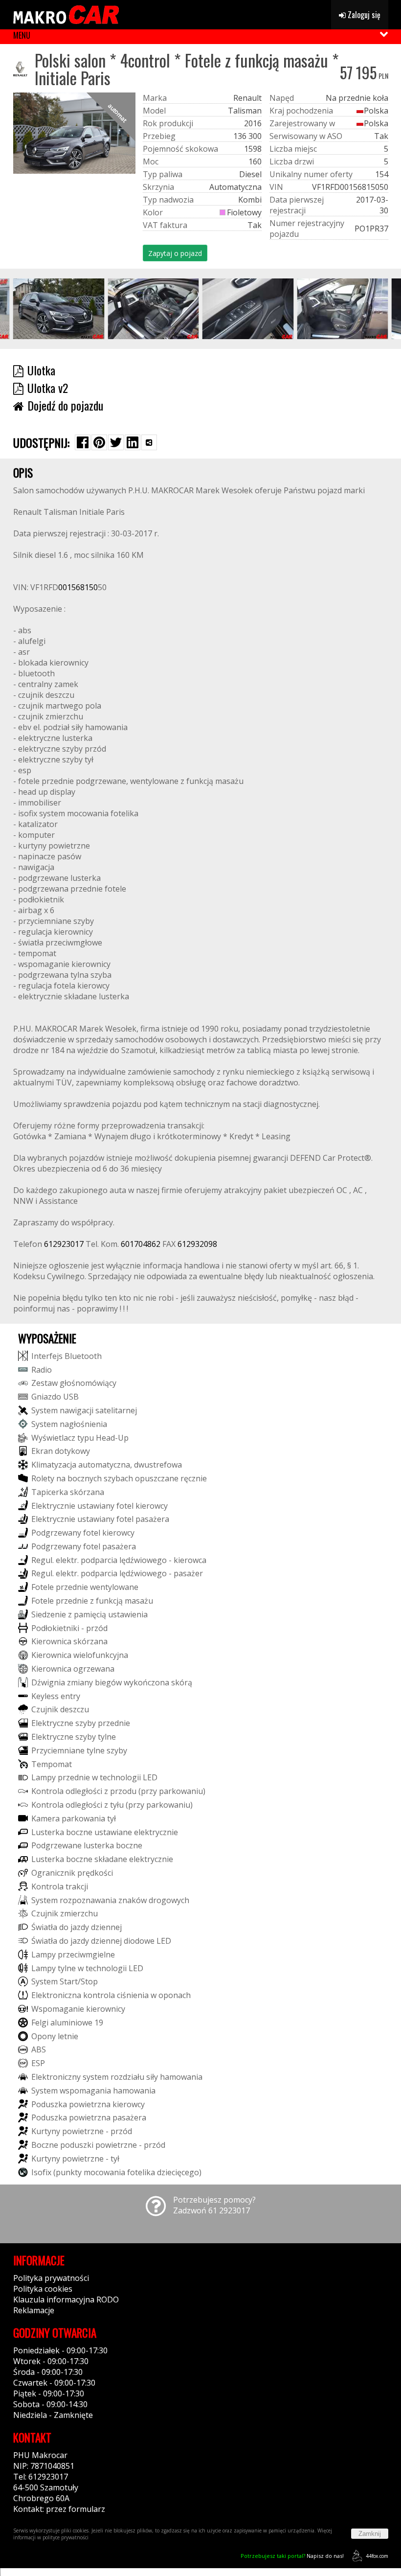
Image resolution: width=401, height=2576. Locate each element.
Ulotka (41, 370)
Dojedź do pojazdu (65, 405)
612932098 (197, 1244)
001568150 (78, 587)
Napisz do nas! (292, 2556)
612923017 (64, 1244)
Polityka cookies (43, 2289)
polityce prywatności (66, 2537)
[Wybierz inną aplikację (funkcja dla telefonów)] (149, 442)
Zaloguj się (363, 15)
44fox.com (377, 2556)
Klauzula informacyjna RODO (66, 2300)
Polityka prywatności (51, 2278)
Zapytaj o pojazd (175, 253)
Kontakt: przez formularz (59, 2509)
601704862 (141, 1244)
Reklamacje (34, 2310)
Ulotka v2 (48, 388)
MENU (22, 35)
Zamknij (370, 2534)
